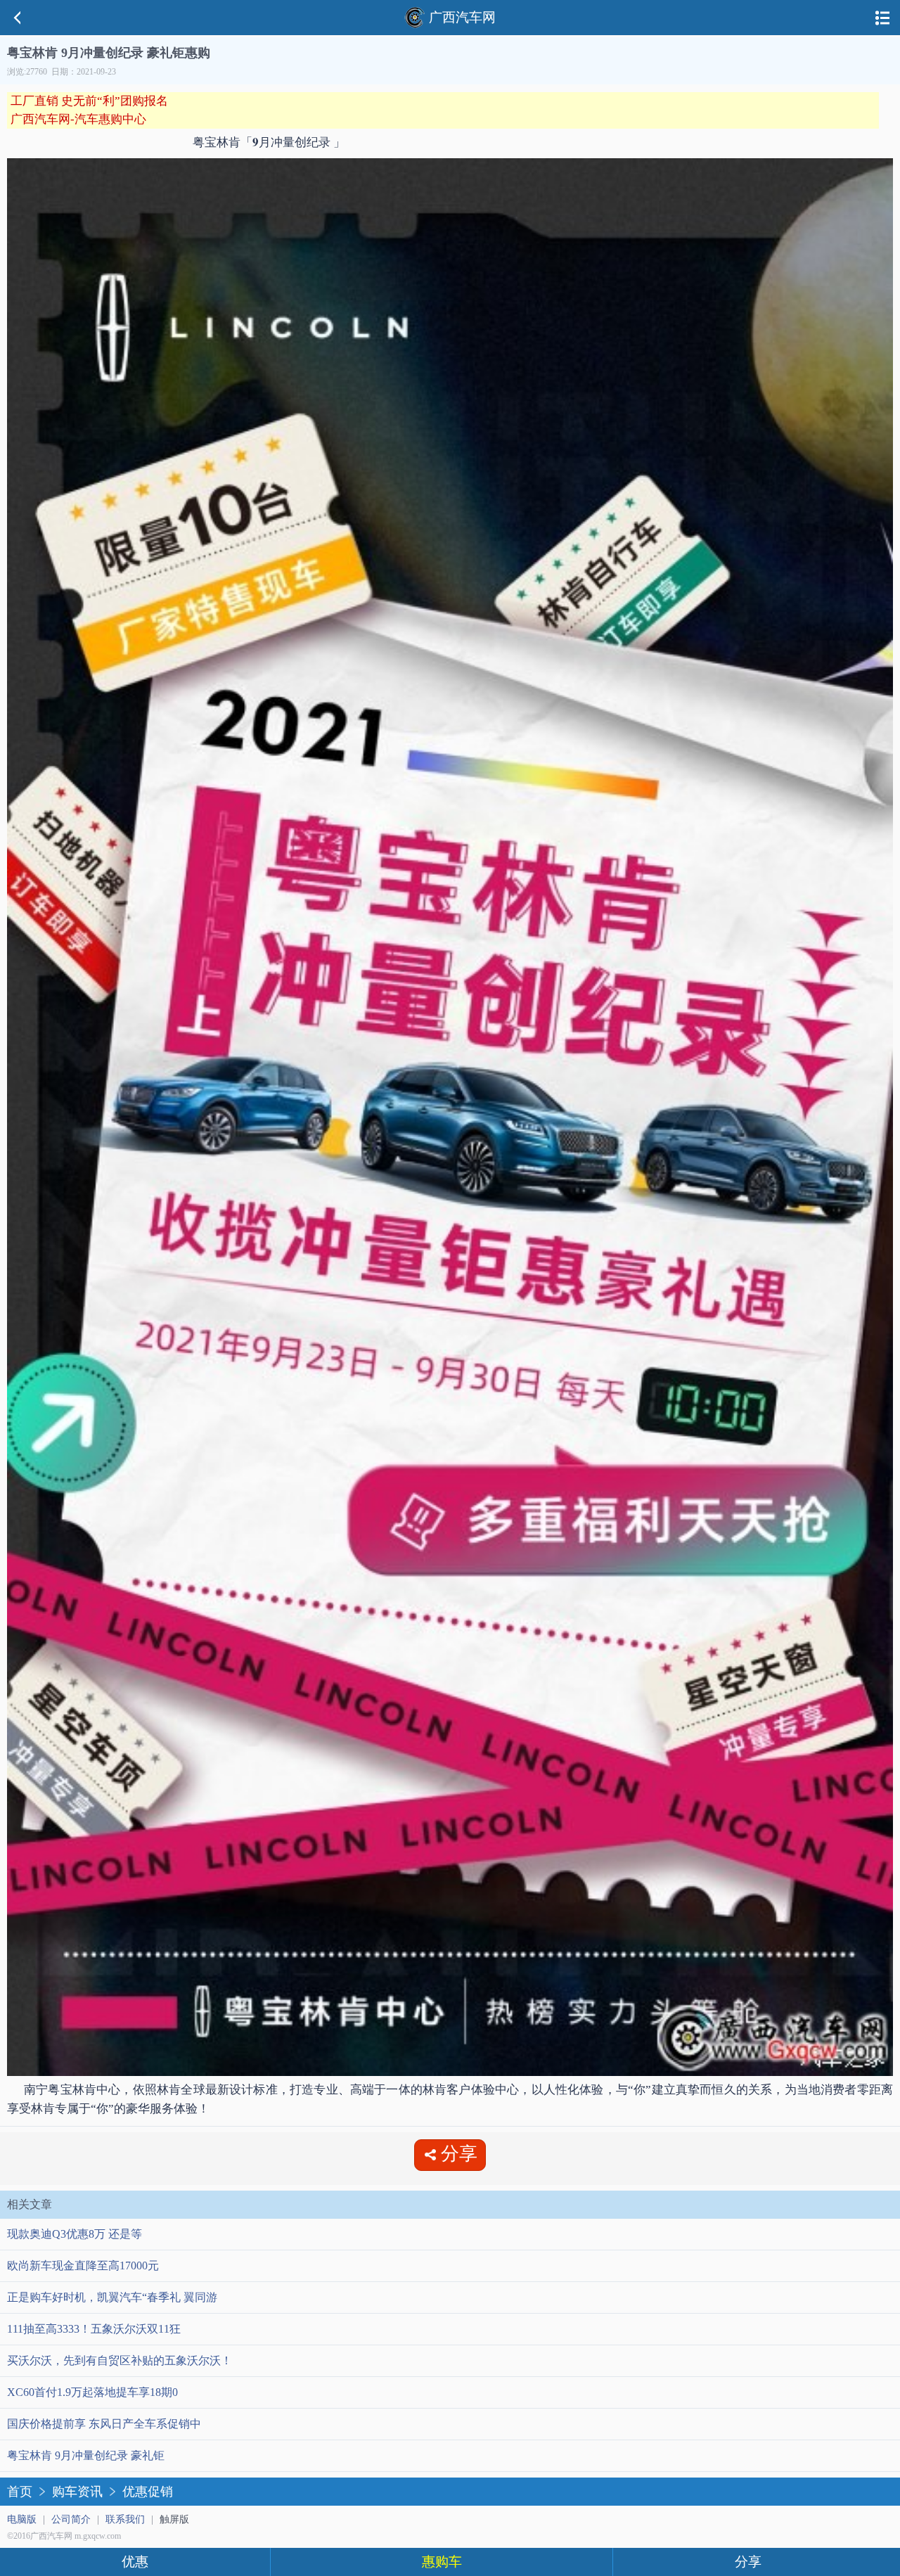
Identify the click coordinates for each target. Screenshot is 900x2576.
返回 (18, 18)
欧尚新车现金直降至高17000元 (83, 2266)
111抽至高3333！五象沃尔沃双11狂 (94, 2329)
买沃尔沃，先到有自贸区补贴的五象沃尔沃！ (120, 2360)
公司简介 (71, 2519)
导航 (882, 18)
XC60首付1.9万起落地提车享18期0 (92, 2392)
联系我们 (125, 2519)
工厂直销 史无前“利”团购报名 (89, 101)
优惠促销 (148, 2492)
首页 (20, 2492)
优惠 (135, 2562)
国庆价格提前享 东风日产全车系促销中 (104, 2424)
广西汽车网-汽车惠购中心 (78, 119)
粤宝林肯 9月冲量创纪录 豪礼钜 (86, 2455)
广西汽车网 (462, 17)
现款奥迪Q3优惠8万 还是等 (75, 2234)
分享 (748, 2562)
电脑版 (22, 2519)
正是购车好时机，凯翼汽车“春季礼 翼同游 (112, 2297)
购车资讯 (77, 2492)
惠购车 (442, 2562)
